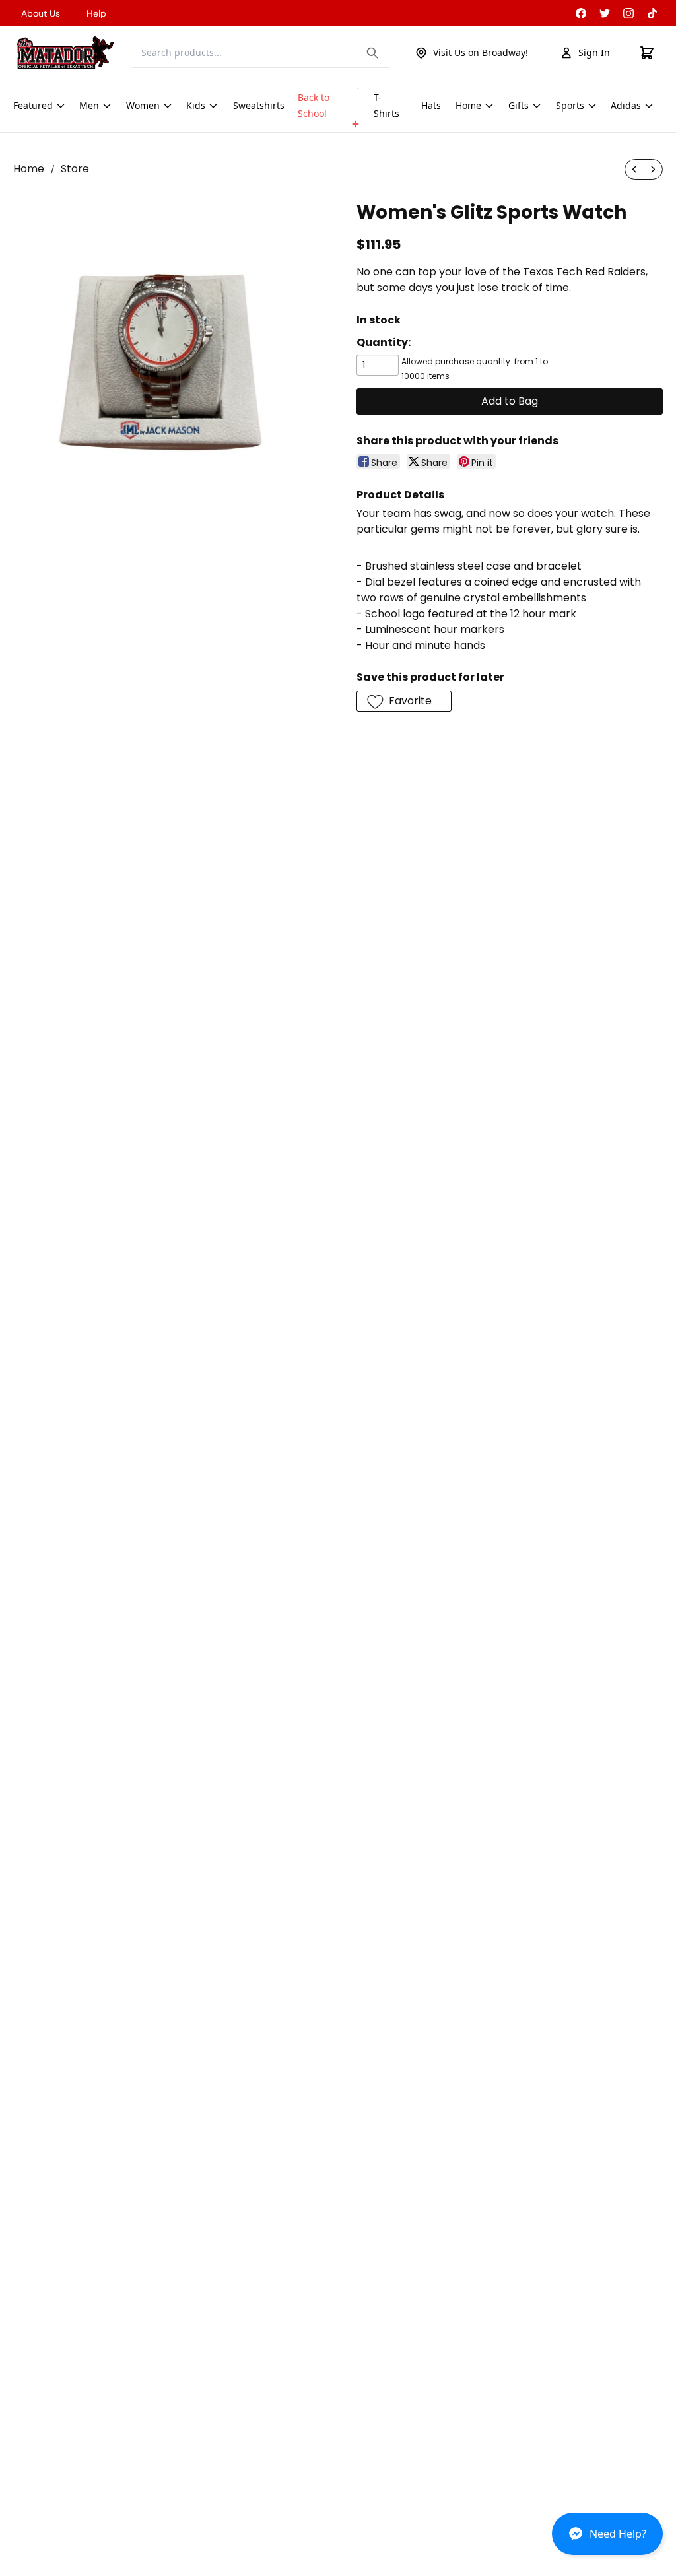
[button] (607, 2539)
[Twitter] (605, 13)
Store (75, 169)
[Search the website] (372, 53)
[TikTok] (652, 13)
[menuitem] (634, 169)
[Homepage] (65, 53)
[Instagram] (628, 13)
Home (29, 169)
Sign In (594, 52)
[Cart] (647, 53)
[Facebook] (581, 13)
